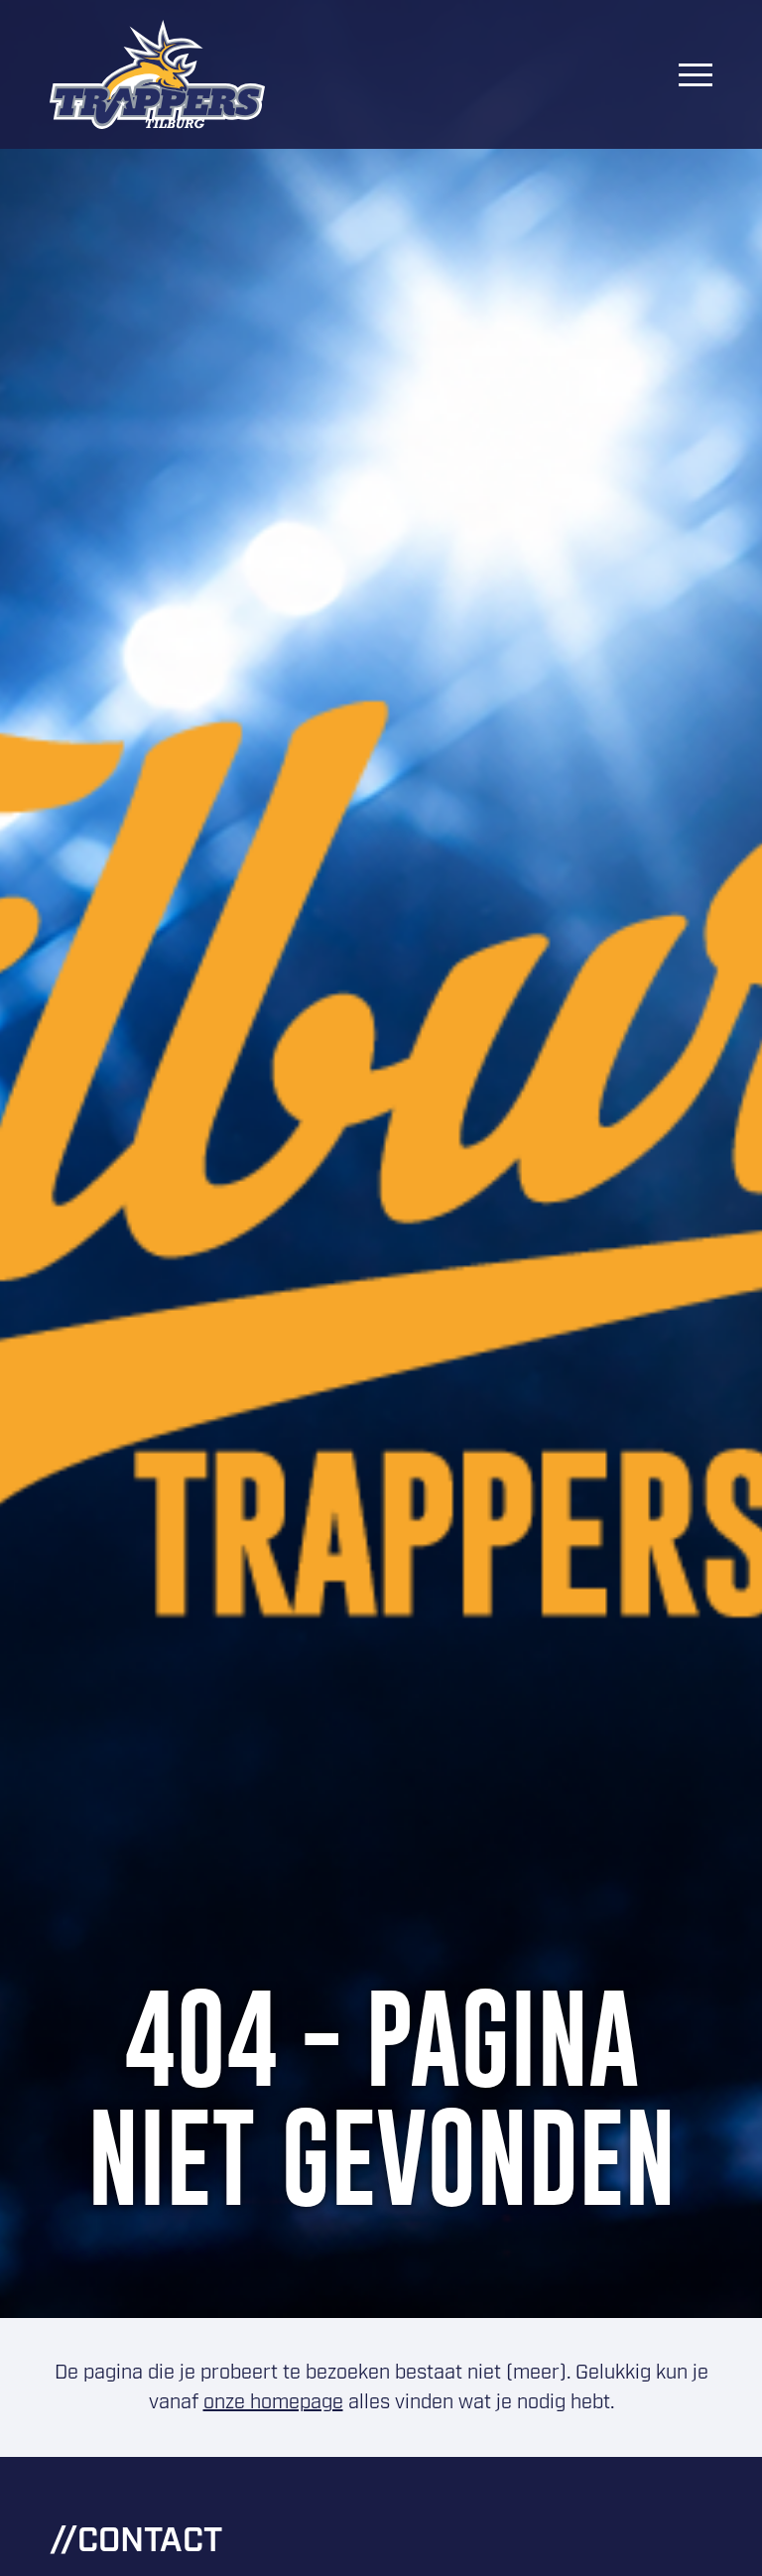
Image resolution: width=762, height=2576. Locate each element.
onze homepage (273, 2402)
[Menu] (696, 74)
